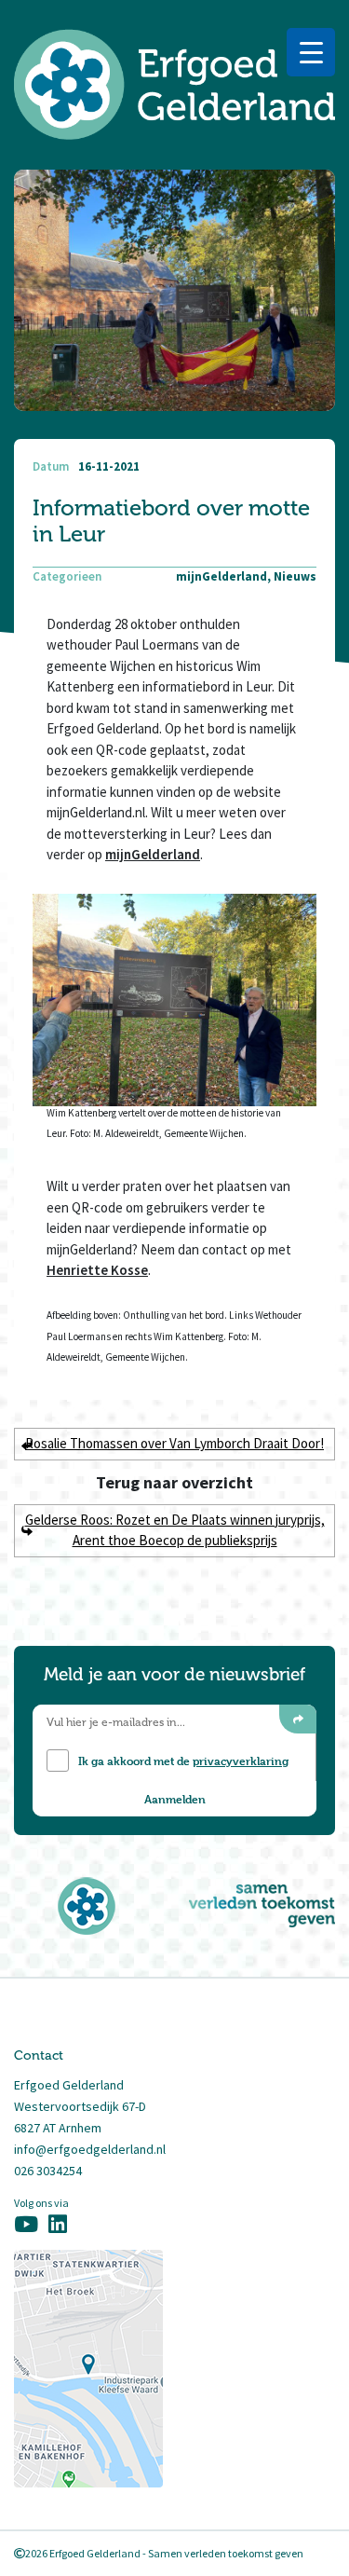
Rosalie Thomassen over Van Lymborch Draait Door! (174, 1443)
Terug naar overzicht (174, 1482)
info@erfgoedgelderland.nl (90, 2149)
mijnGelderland (153, 854)
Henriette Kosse (97, 1270)
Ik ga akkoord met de (183, 1761)
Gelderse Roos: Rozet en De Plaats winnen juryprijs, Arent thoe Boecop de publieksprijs (175, 1530)
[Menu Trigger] (311, 52)
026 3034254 (48, 2171)
